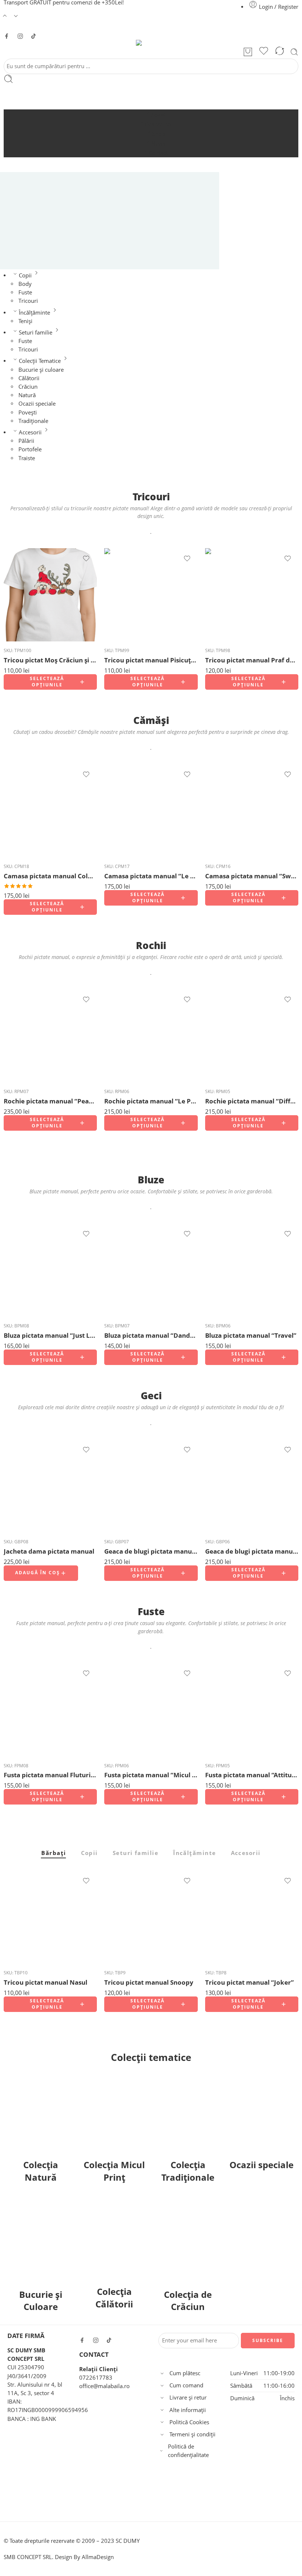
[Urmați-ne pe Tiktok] (34, 36)
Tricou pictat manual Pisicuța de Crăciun (151, 660)
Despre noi (159, 124)
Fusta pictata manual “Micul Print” (151, 1775)
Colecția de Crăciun (188, 2301)
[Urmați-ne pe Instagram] (20, 36)
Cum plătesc (185, 2373)
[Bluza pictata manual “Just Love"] (50, 1270)
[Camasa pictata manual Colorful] (50, 811)
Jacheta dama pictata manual (49, 1551)
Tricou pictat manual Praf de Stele (252, 660)
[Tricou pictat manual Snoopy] (151, 1917)
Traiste (27, 458)
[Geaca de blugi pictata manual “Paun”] (151, 1486)
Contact (158, 153)
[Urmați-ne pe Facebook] (7, 36)
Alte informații (188, 2410)
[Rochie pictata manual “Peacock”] (50, 1036)
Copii (25, 275)
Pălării (26, 441)
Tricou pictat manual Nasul (45, 1982)
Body (25, 284)
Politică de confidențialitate (188, 2451)
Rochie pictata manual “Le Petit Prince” (151, 1101)
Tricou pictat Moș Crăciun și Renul (50, 660)
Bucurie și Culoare (41, 2301)
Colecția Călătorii (114, 2298)
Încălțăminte (34, 313)
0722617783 (96, 2377)
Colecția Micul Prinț (114, 2171)
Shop (159, 134)
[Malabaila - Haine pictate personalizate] (151, 43)
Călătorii (29, 378)
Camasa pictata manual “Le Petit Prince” (151, 876)
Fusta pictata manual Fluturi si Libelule (50, 1775)
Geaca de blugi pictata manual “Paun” (151, 1551)
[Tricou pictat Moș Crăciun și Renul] (50, 595)
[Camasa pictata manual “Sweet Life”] (252, 811)
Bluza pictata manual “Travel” (251, 1335)
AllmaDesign (98, 2557)
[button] (41, 1573)
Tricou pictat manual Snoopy (149, 1982)
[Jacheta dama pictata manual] (50, 1486)
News (158, 143)
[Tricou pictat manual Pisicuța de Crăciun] (151, 595)
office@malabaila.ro (104, 2386)
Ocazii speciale (37, 404)
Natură (27, 395)
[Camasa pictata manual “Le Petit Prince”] (151, 811)
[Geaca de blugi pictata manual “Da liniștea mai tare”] (252, 1486)
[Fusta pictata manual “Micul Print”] (151, 1710)
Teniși (25, 321)
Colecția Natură (41, 2171)
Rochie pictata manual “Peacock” (50, 1101)
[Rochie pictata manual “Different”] (252, 1036)
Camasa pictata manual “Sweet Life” (252, 876)
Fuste (25, 292)
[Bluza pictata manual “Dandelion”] (151, 1270)
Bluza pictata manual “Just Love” (50, 1335)
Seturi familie (36, 332)
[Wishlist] (264, 52)
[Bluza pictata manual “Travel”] (252, 1270)
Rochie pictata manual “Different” (252, 1101)
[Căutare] (294, 52)
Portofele (30, 449)
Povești (28, 412)
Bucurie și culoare (41, 370)
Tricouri (28, 301)
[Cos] (248, 52)
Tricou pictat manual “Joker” (250, 1982)
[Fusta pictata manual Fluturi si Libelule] (50, 1710)
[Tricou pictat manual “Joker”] (252, 1917)
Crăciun (28, 387)
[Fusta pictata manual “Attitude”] (252, 1710)
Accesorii (30, 432)
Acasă (158, 115)
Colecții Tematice (40, 361)
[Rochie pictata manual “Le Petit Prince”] (151, 1036)
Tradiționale (33, 421)
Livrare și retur (188, 2397)
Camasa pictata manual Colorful (50, 876)
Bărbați (54, 1854)
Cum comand (186, 2385)
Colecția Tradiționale (188, 2171)
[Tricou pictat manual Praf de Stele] (252, 595)
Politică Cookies (189, 2422)
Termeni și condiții (192, 2434)
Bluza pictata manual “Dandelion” (151, 1335)
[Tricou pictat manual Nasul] (50, 1917)
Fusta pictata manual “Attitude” (252, 1775)
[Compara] (280, 52)
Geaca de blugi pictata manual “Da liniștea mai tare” (252, 1551)
